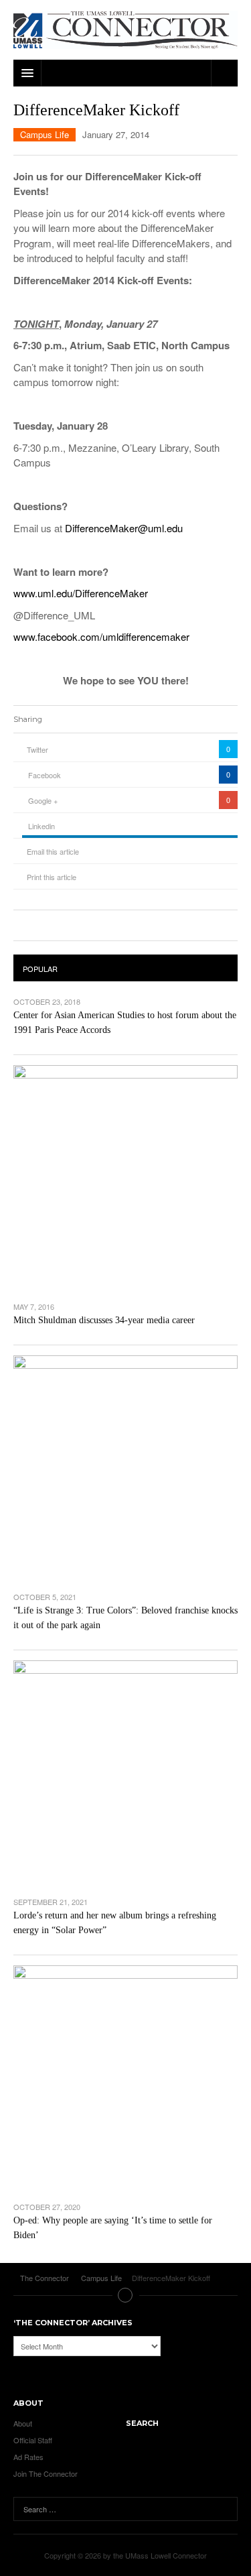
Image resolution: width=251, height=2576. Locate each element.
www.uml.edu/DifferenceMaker (81, 593)
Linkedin (41, 826)
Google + (43, 800)
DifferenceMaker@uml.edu (124, 528)
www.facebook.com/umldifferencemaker (101, 636)
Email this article (53, 851)
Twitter (37, 749)
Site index (126, 2295)
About (23, 2423)
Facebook (45, 775)
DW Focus (125, 73)
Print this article (52, 877)
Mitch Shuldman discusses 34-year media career (104, 1320)
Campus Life (45, 134)
